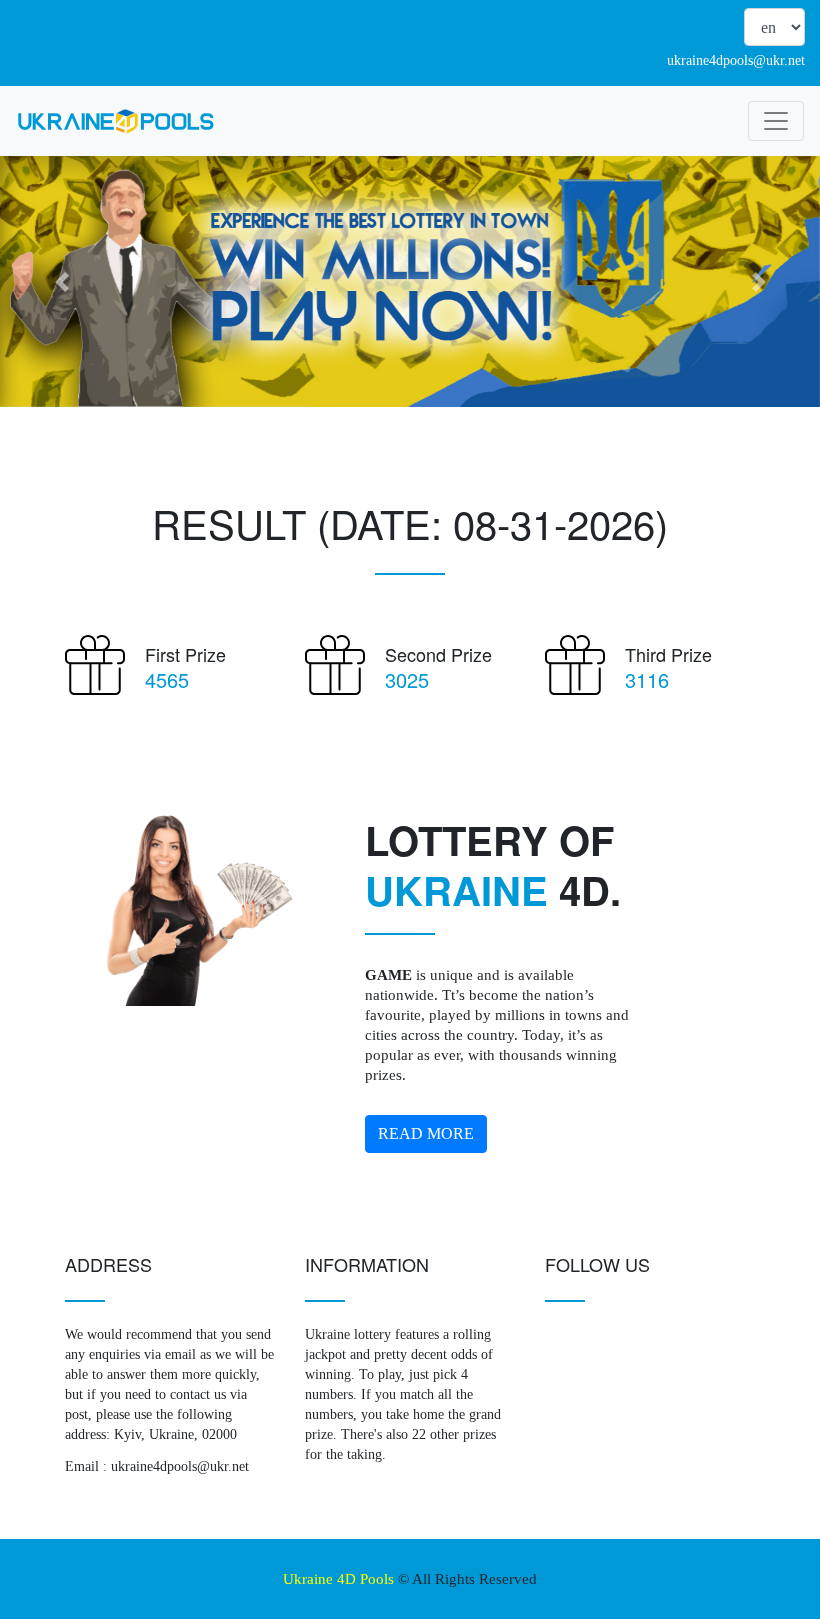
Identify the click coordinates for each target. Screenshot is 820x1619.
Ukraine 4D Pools (338, 1579)
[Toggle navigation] (776, 121)
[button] (61, 281)
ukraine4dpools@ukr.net (736, 60)
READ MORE (426, 1133)
